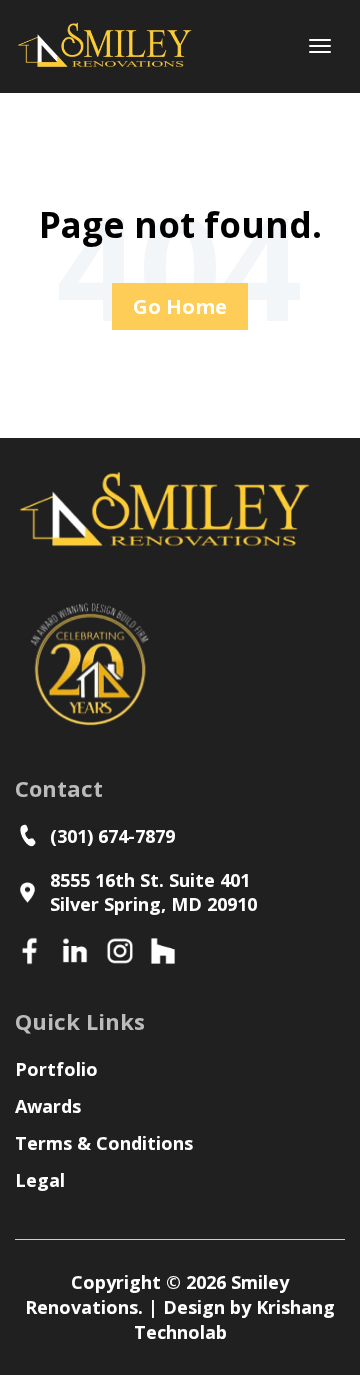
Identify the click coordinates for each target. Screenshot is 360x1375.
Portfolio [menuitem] (56, 1069)
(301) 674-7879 (117, 836)
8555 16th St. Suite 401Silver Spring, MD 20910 (153, 892)
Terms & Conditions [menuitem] (104, 1143)
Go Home (180, 306)
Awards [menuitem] (48, 1106)
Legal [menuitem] (40, 1180)
